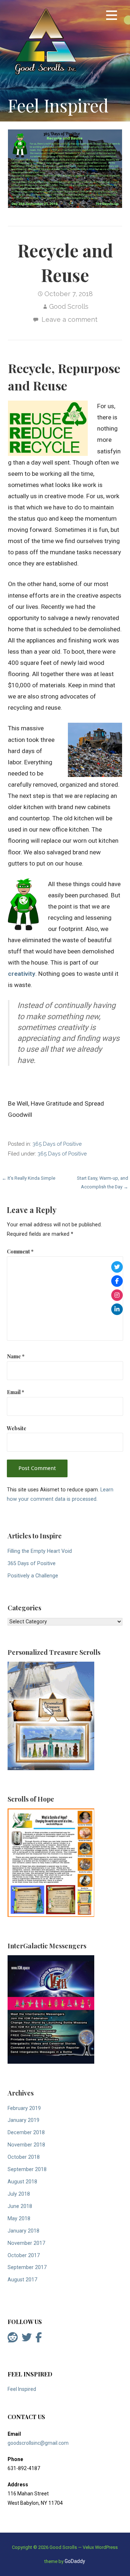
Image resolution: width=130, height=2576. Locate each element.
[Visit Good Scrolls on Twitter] (27, 2339)
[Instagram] (117, 1295)
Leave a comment (70, 319)
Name (16, 1356)
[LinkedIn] (117, 1309)
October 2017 (24, 2255)
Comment (20, 1251)
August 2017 (22, 2280)
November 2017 (26, 2243)
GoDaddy (75, 2561)
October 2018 (24, 2157)
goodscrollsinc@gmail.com (38, 2443)
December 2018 (26, 2133)
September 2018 (27, 2169)
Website (17, 1428)
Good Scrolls (69, 306)
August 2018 (22, 2182)
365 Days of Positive (57, 1144)
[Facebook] (117, 1281)
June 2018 (20, 2206)
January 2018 (23, 2231)
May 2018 (19, 2219)
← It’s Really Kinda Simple (29, 1178)
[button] (112, 16)
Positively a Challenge (33, 1576)
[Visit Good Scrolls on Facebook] (39, 2339)
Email (16, 1392)
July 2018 (19, 2194)
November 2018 (26, 2145)
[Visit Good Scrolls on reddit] (13, 2339)
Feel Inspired (22, 2389)
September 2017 (27, 2267)
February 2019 (24, 2108)
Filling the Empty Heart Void (40, 1551)
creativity (22, 974)
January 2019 (23, 2120)
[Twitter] (117, 1267)
